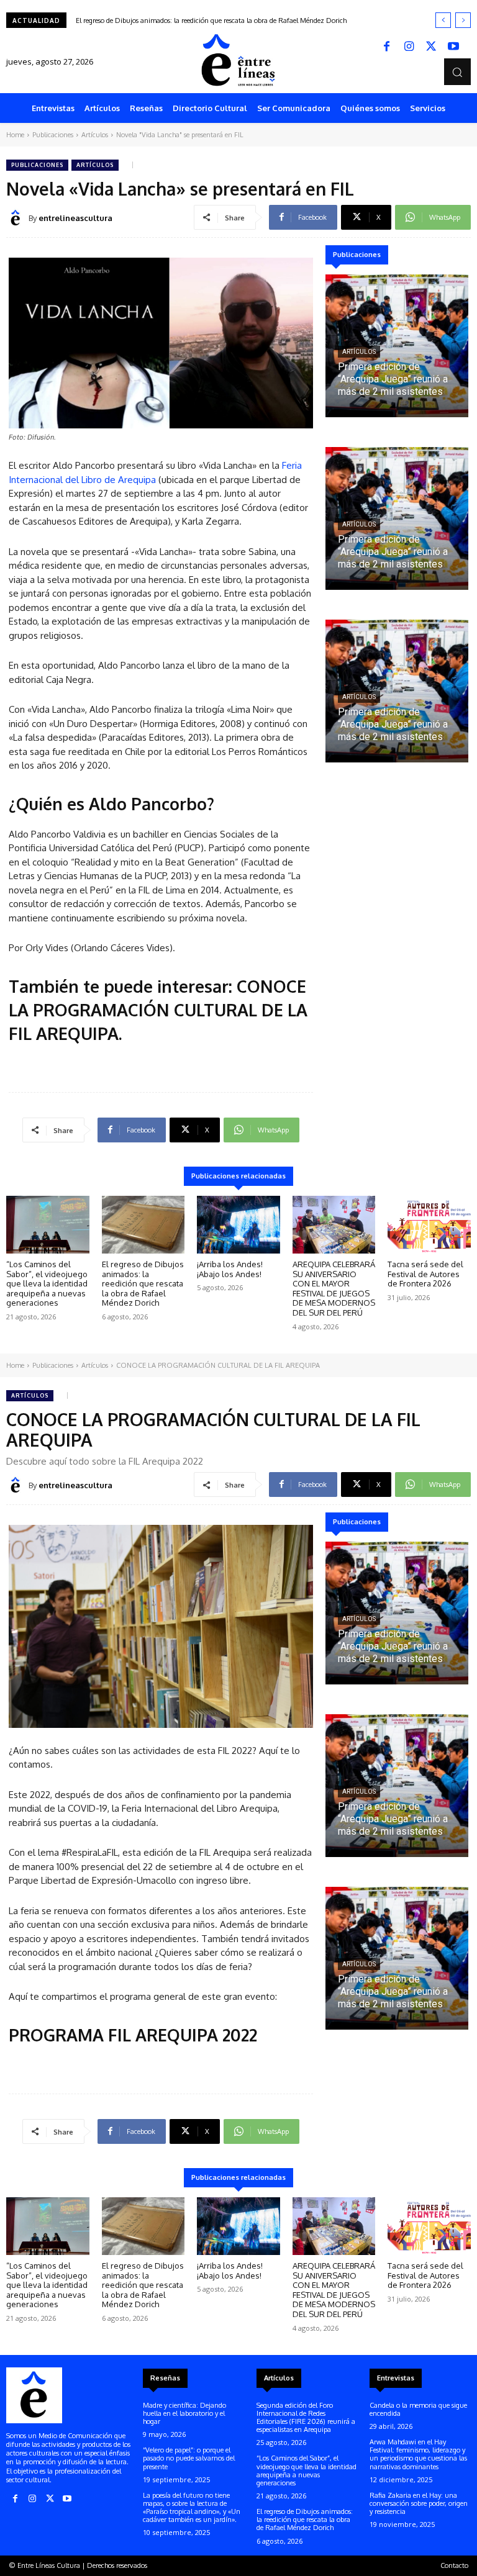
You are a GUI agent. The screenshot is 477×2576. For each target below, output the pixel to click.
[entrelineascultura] (17, 218)
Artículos (95, 135)
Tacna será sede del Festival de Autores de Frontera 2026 (425, 1274)
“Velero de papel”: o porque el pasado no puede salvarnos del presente (189, 2458)
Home (15, 135)
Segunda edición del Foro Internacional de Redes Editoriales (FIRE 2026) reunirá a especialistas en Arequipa (306, 2418)
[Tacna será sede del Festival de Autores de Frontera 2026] (429, 1225)
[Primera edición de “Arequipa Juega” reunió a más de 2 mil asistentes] (397, 346)
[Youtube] (453, 47)
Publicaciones (53, 135)
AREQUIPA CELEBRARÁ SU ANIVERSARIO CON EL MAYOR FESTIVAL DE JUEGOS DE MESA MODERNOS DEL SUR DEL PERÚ (334, 1288)
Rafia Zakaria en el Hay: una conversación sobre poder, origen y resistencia (419, 2503)
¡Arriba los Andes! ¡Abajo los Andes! (129, 20)
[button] (457, 72)
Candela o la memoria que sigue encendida (418, 2409)
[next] (463, 20)
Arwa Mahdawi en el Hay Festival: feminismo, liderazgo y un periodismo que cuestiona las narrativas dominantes (418, 2454)
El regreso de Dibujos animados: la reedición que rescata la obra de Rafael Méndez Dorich (143, 1283)
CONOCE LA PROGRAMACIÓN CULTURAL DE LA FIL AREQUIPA (158, 1010)
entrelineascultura (75, 218)
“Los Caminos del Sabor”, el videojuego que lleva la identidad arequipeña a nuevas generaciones (47, 1283)
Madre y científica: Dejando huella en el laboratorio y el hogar (184, 2413)
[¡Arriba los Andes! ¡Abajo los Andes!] (238, 1225)
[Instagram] (409, 47)
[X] (431, 47)
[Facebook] (386, 47)
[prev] (443, 20)
